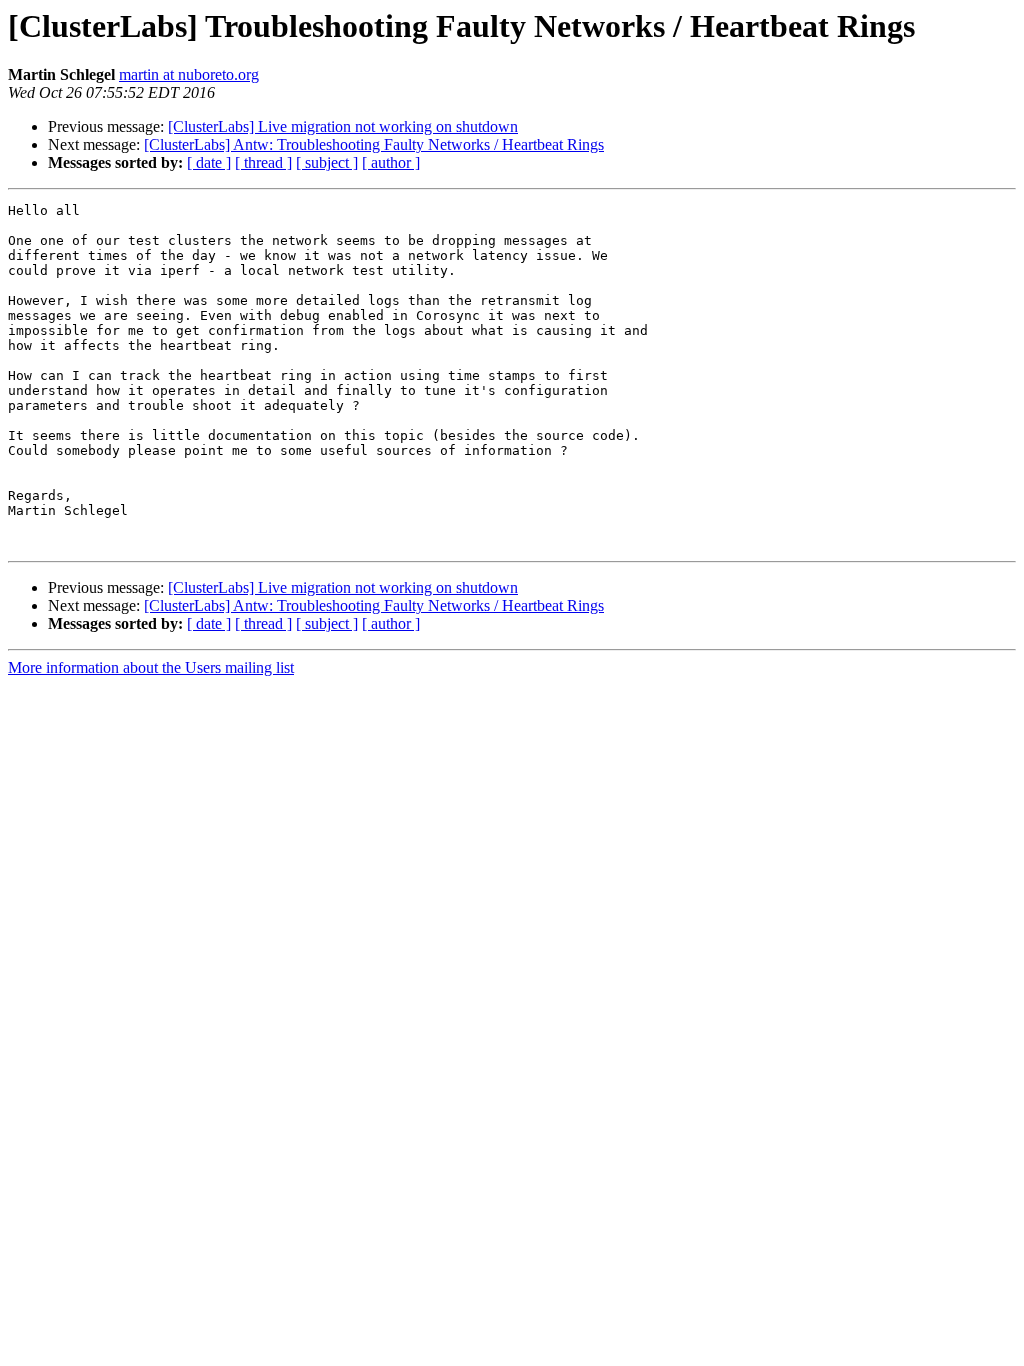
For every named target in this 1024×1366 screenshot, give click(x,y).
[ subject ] (327, 162)
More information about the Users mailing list (151, 667)
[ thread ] (263, 162)
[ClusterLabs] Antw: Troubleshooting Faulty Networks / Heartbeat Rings (374, 144)
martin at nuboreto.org (189, 74)
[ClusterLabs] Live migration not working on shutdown (343, 126)
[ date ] (209, 162)
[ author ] (391, 162)
